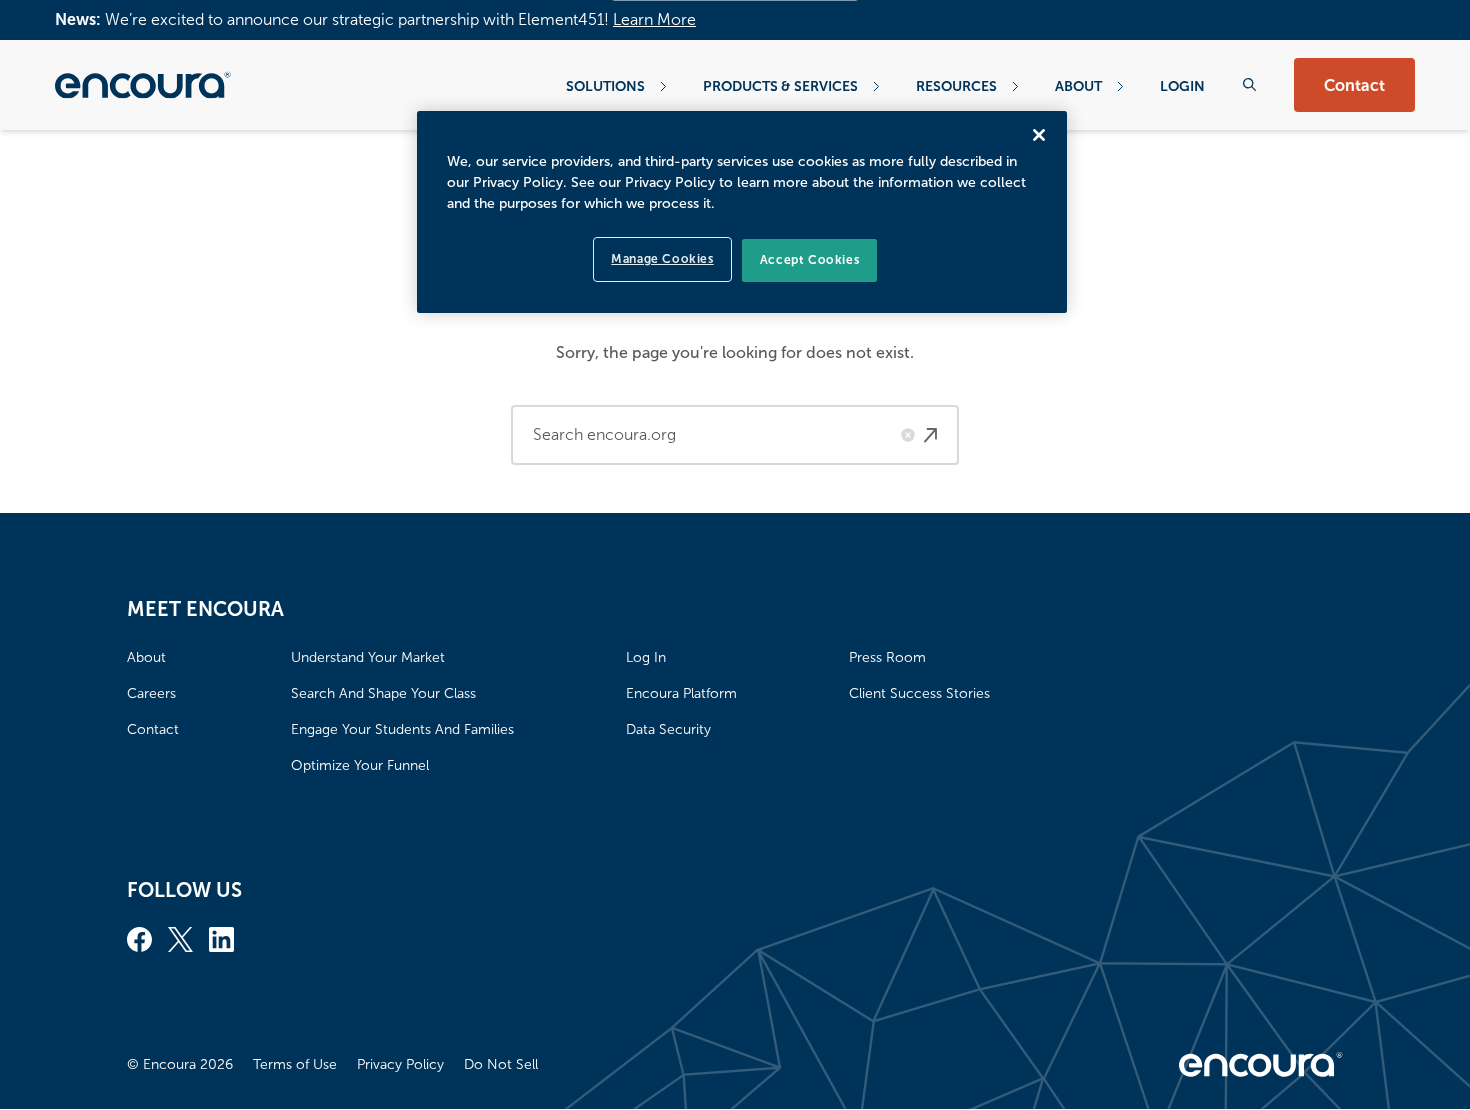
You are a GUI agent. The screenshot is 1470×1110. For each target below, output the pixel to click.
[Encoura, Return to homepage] (143, 85)
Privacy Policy (400, 1064)
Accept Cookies (809, 260)
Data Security (668, 729)
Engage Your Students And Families (402, 729)
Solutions (605, 86)
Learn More (654, 19)
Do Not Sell (501, 1064)
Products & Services (780, 86)
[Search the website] (1249, 84)
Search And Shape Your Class (383, 693)
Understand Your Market (368, 657)
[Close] (1039, 135)
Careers (151, 693)
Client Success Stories (919, 693)
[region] (742, 212)
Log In (646, 657)
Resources (956, 86)
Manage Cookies (662, 259)
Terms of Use (295, 1064)
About (1078, 86)
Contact (1354, 85)
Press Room (887, 657)
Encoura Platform (681, 693)
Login (1182, 86)
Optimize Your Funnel (360, 765)
